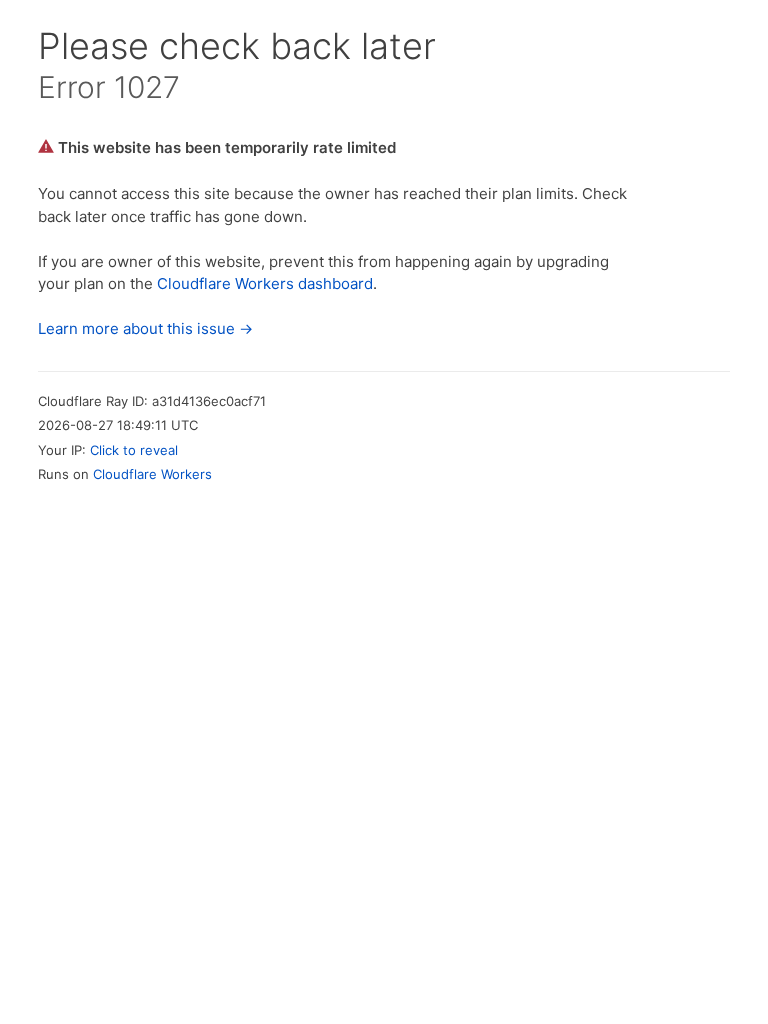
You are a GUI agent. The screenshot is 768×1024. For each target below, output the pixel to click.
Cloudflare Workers (152, 474)
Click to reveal (134, 450)
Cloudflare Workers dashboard (265, 283)
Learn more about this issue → (145, 328)
